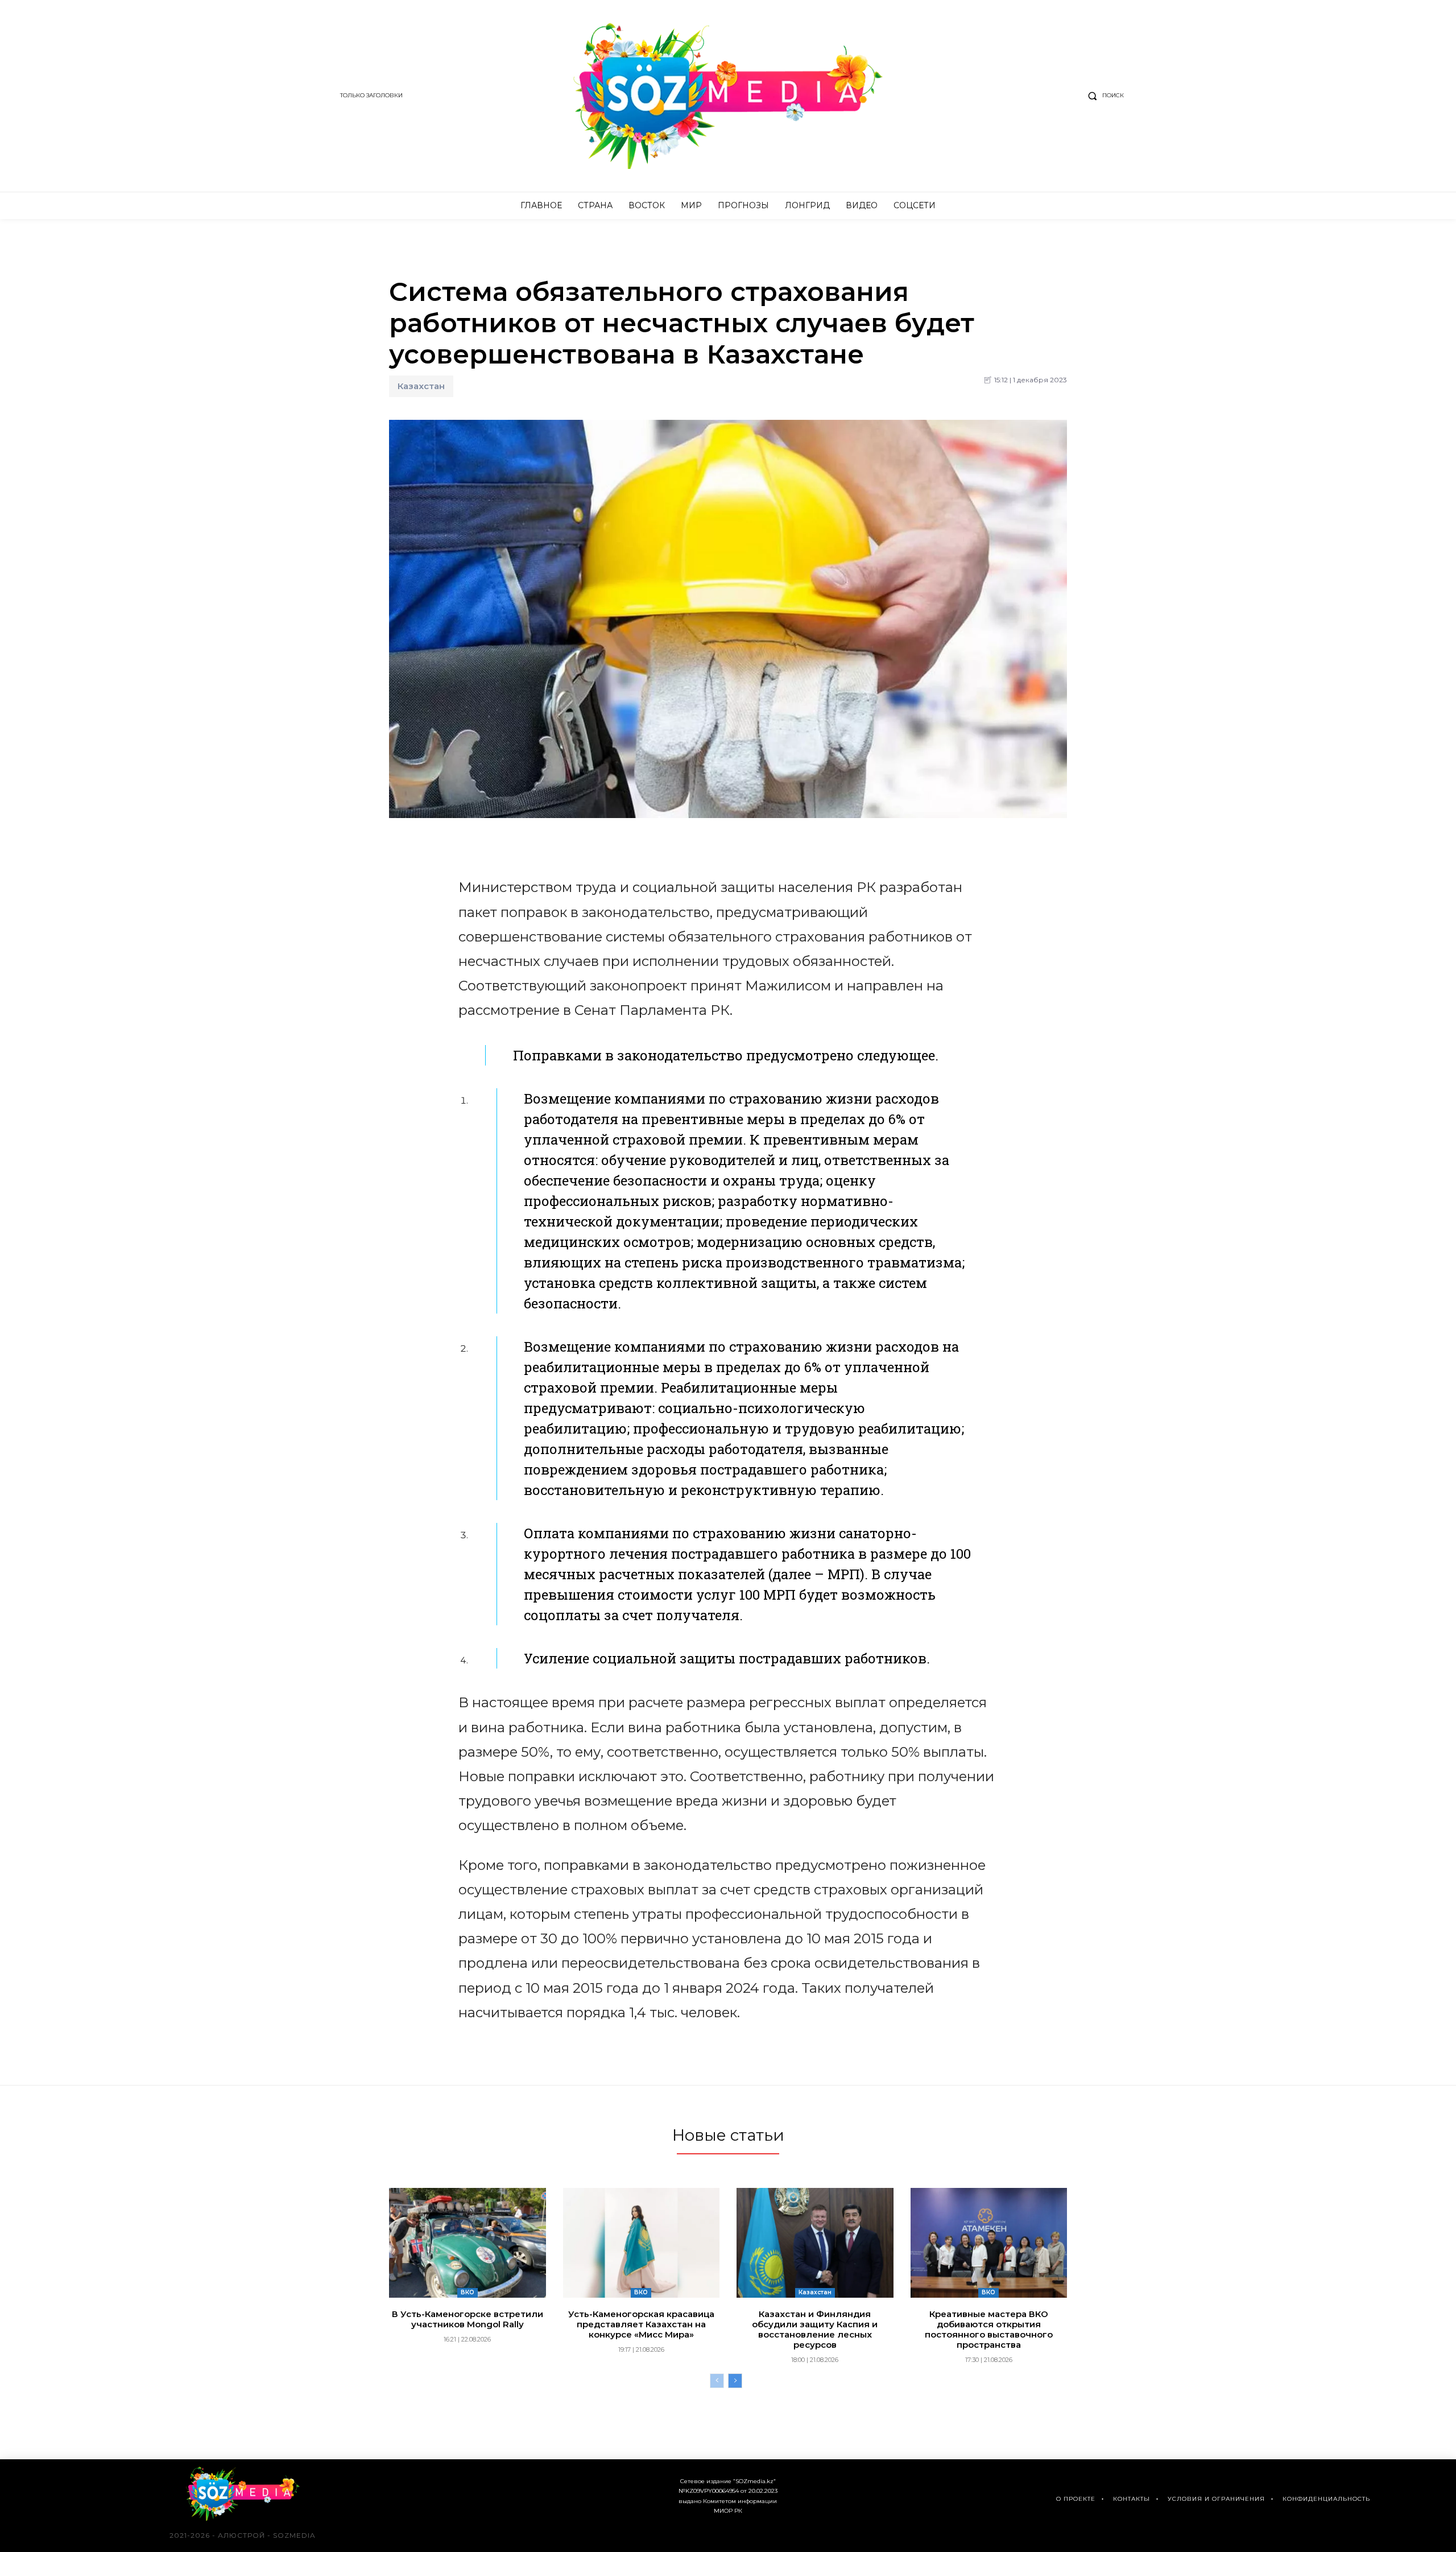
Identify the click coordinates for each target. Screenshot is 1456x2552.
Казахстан (421, 386)
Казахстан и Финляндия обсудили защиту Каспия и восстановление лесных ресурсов (815, 2329)
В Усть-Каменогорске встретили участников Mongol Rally (468, 2319)
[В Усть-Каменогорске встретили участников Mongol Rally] (468, 2243)
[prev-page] (717, 2381)
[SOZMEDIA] (728, 96)
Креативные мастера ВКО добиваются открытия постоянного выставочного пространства (989, 2329)
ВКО (468, 2292)
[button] (1103, 96)
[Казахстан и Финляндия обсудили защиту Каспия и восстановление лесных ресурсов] (815, 2243)
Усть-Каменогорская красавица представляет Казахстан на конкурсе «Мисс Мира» (641, 2324)
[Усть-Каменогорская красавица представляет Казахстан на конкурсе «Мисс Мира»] (642, 2243)
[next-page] (735, 2381)
